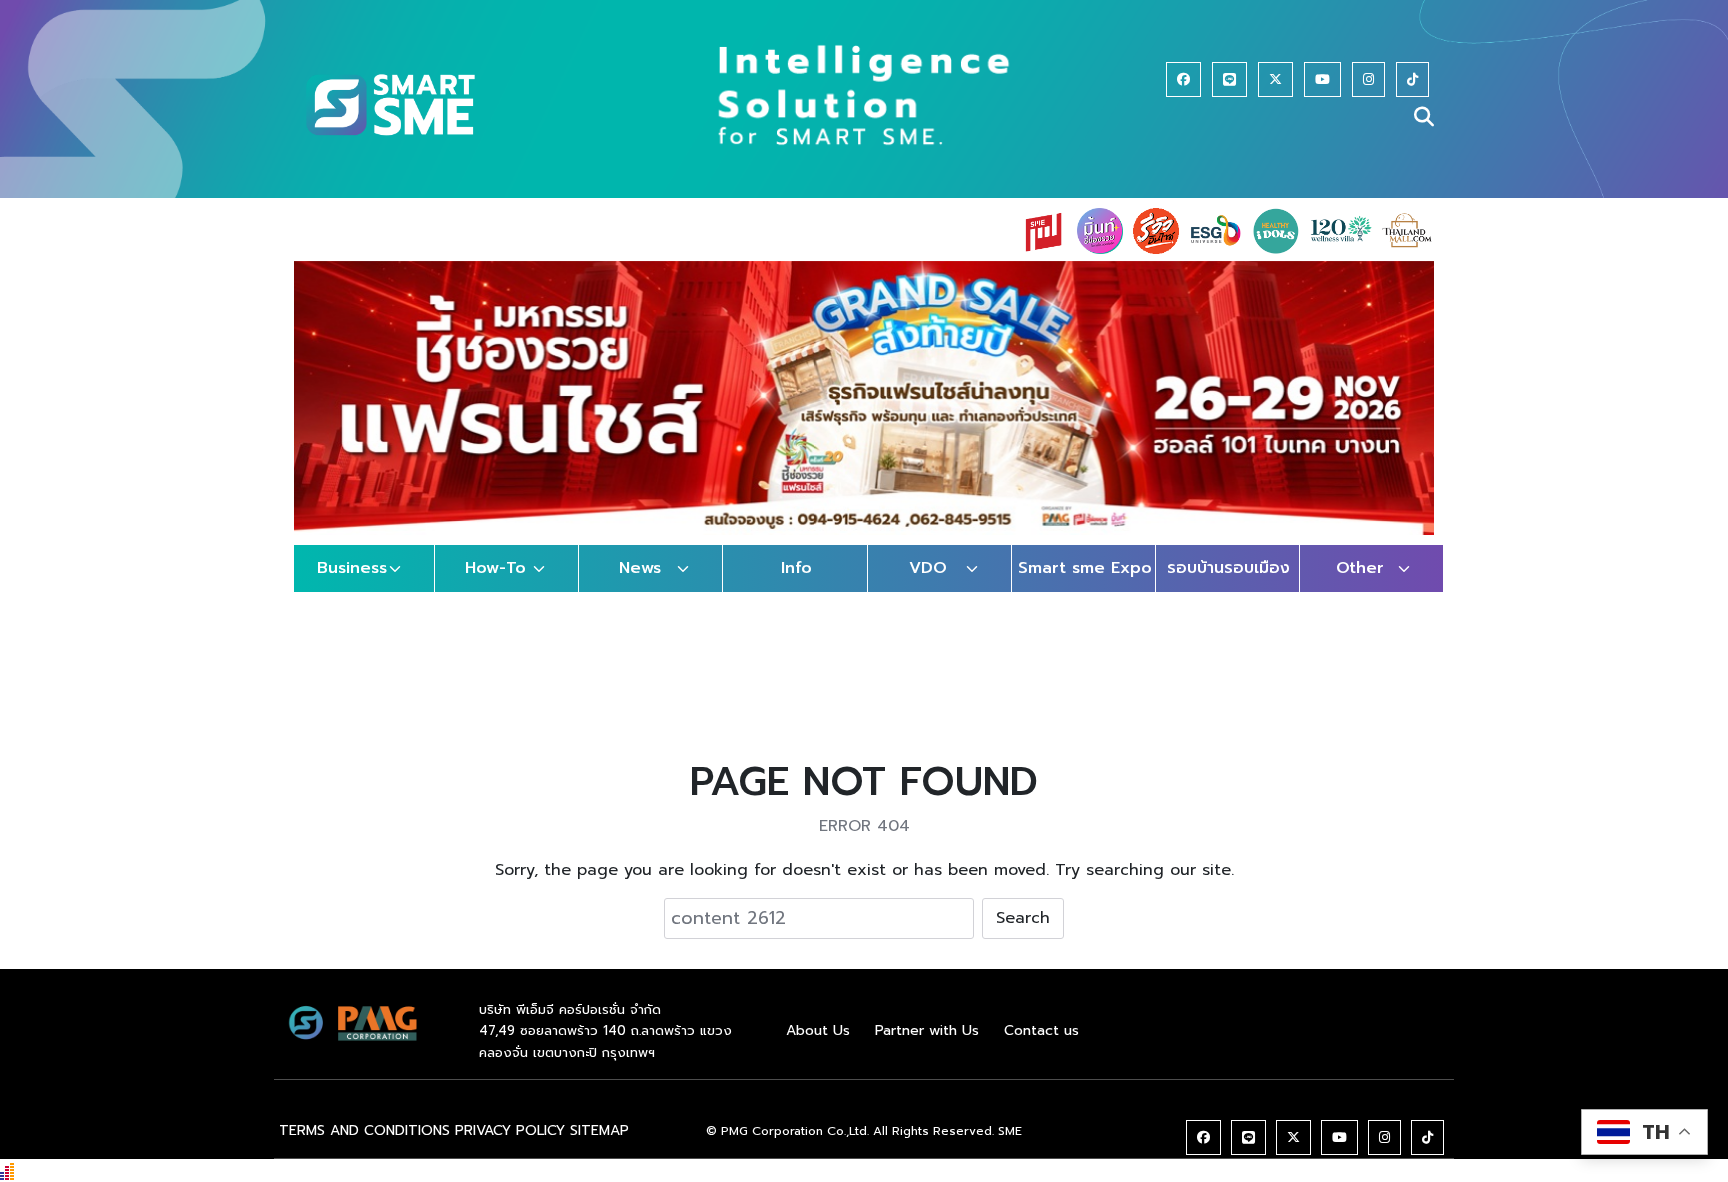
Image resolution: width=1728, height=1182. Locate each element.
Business (352, 568)
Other (1360, 568)
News (640, 568)
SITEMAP (599, 1130)
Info (796, 568)
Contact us (1041, 1030)
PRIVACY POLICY (510, 1130)
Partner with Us (927, 1030)
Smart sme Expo (1085, 568)
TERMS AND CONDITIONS (364, 1130)
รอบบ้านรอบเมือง (1228, 568)
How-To (495, 568)
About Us (818, 1030)
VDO (928, 568)
